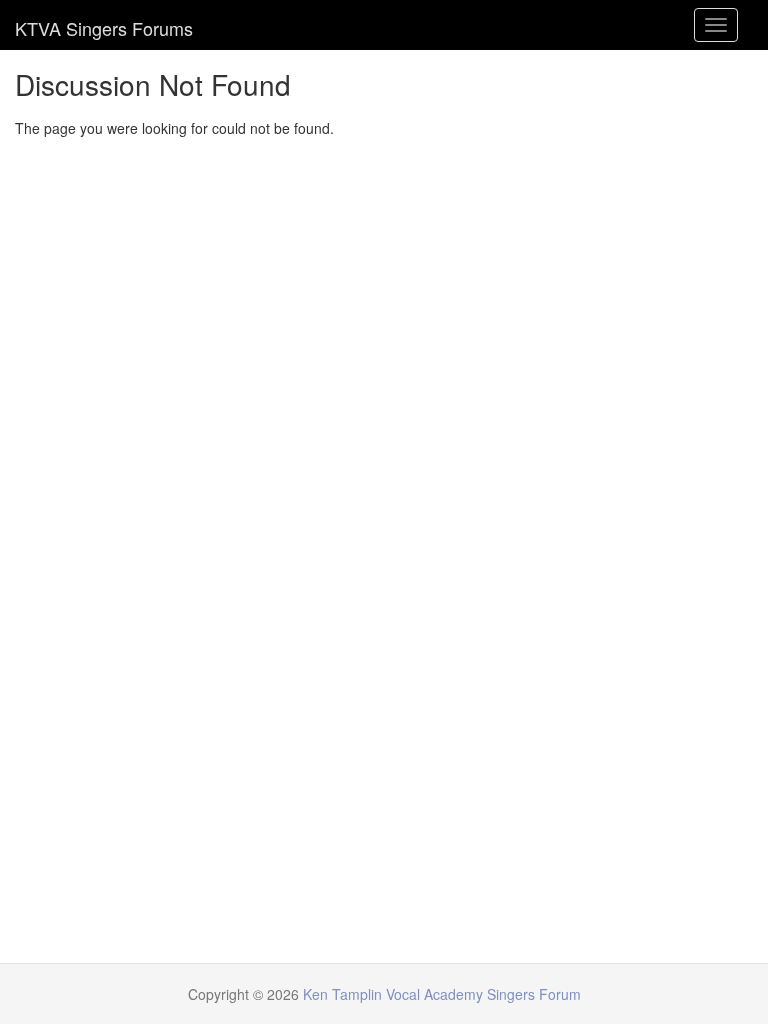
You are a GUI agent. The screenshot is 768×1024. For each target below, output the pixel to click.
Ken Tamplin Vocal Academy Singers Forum (104, 25)
